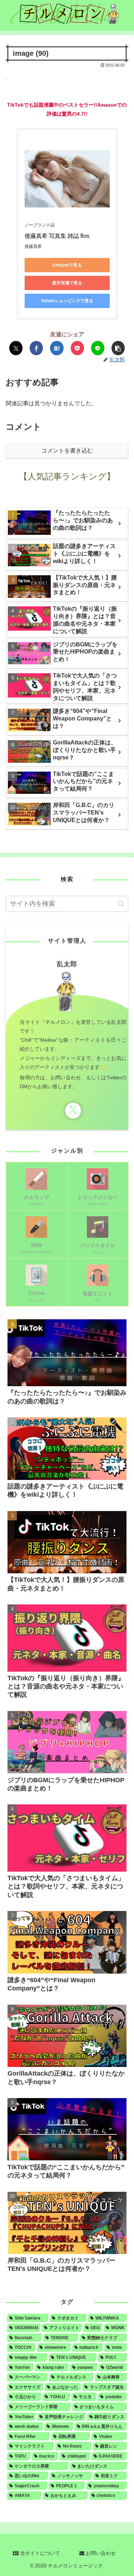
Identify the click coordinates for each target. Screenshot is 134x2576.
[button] (118, 348)
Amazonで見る (67, 265)
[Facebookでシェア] (36, 348)
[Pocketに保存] (77, 348)
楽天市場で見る (67, 283)
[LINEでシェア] (98, 348)
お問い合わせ (100, 2553)
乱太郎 (67, 964)
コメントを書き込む (67, 451)
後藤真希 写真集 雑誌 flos (57, 236)
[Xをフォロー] (73, 1111)
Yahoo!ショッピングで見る (67, 301)
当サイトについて (39, 2553)
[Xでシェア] (16, 348)
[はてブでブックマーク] (57, 348)
